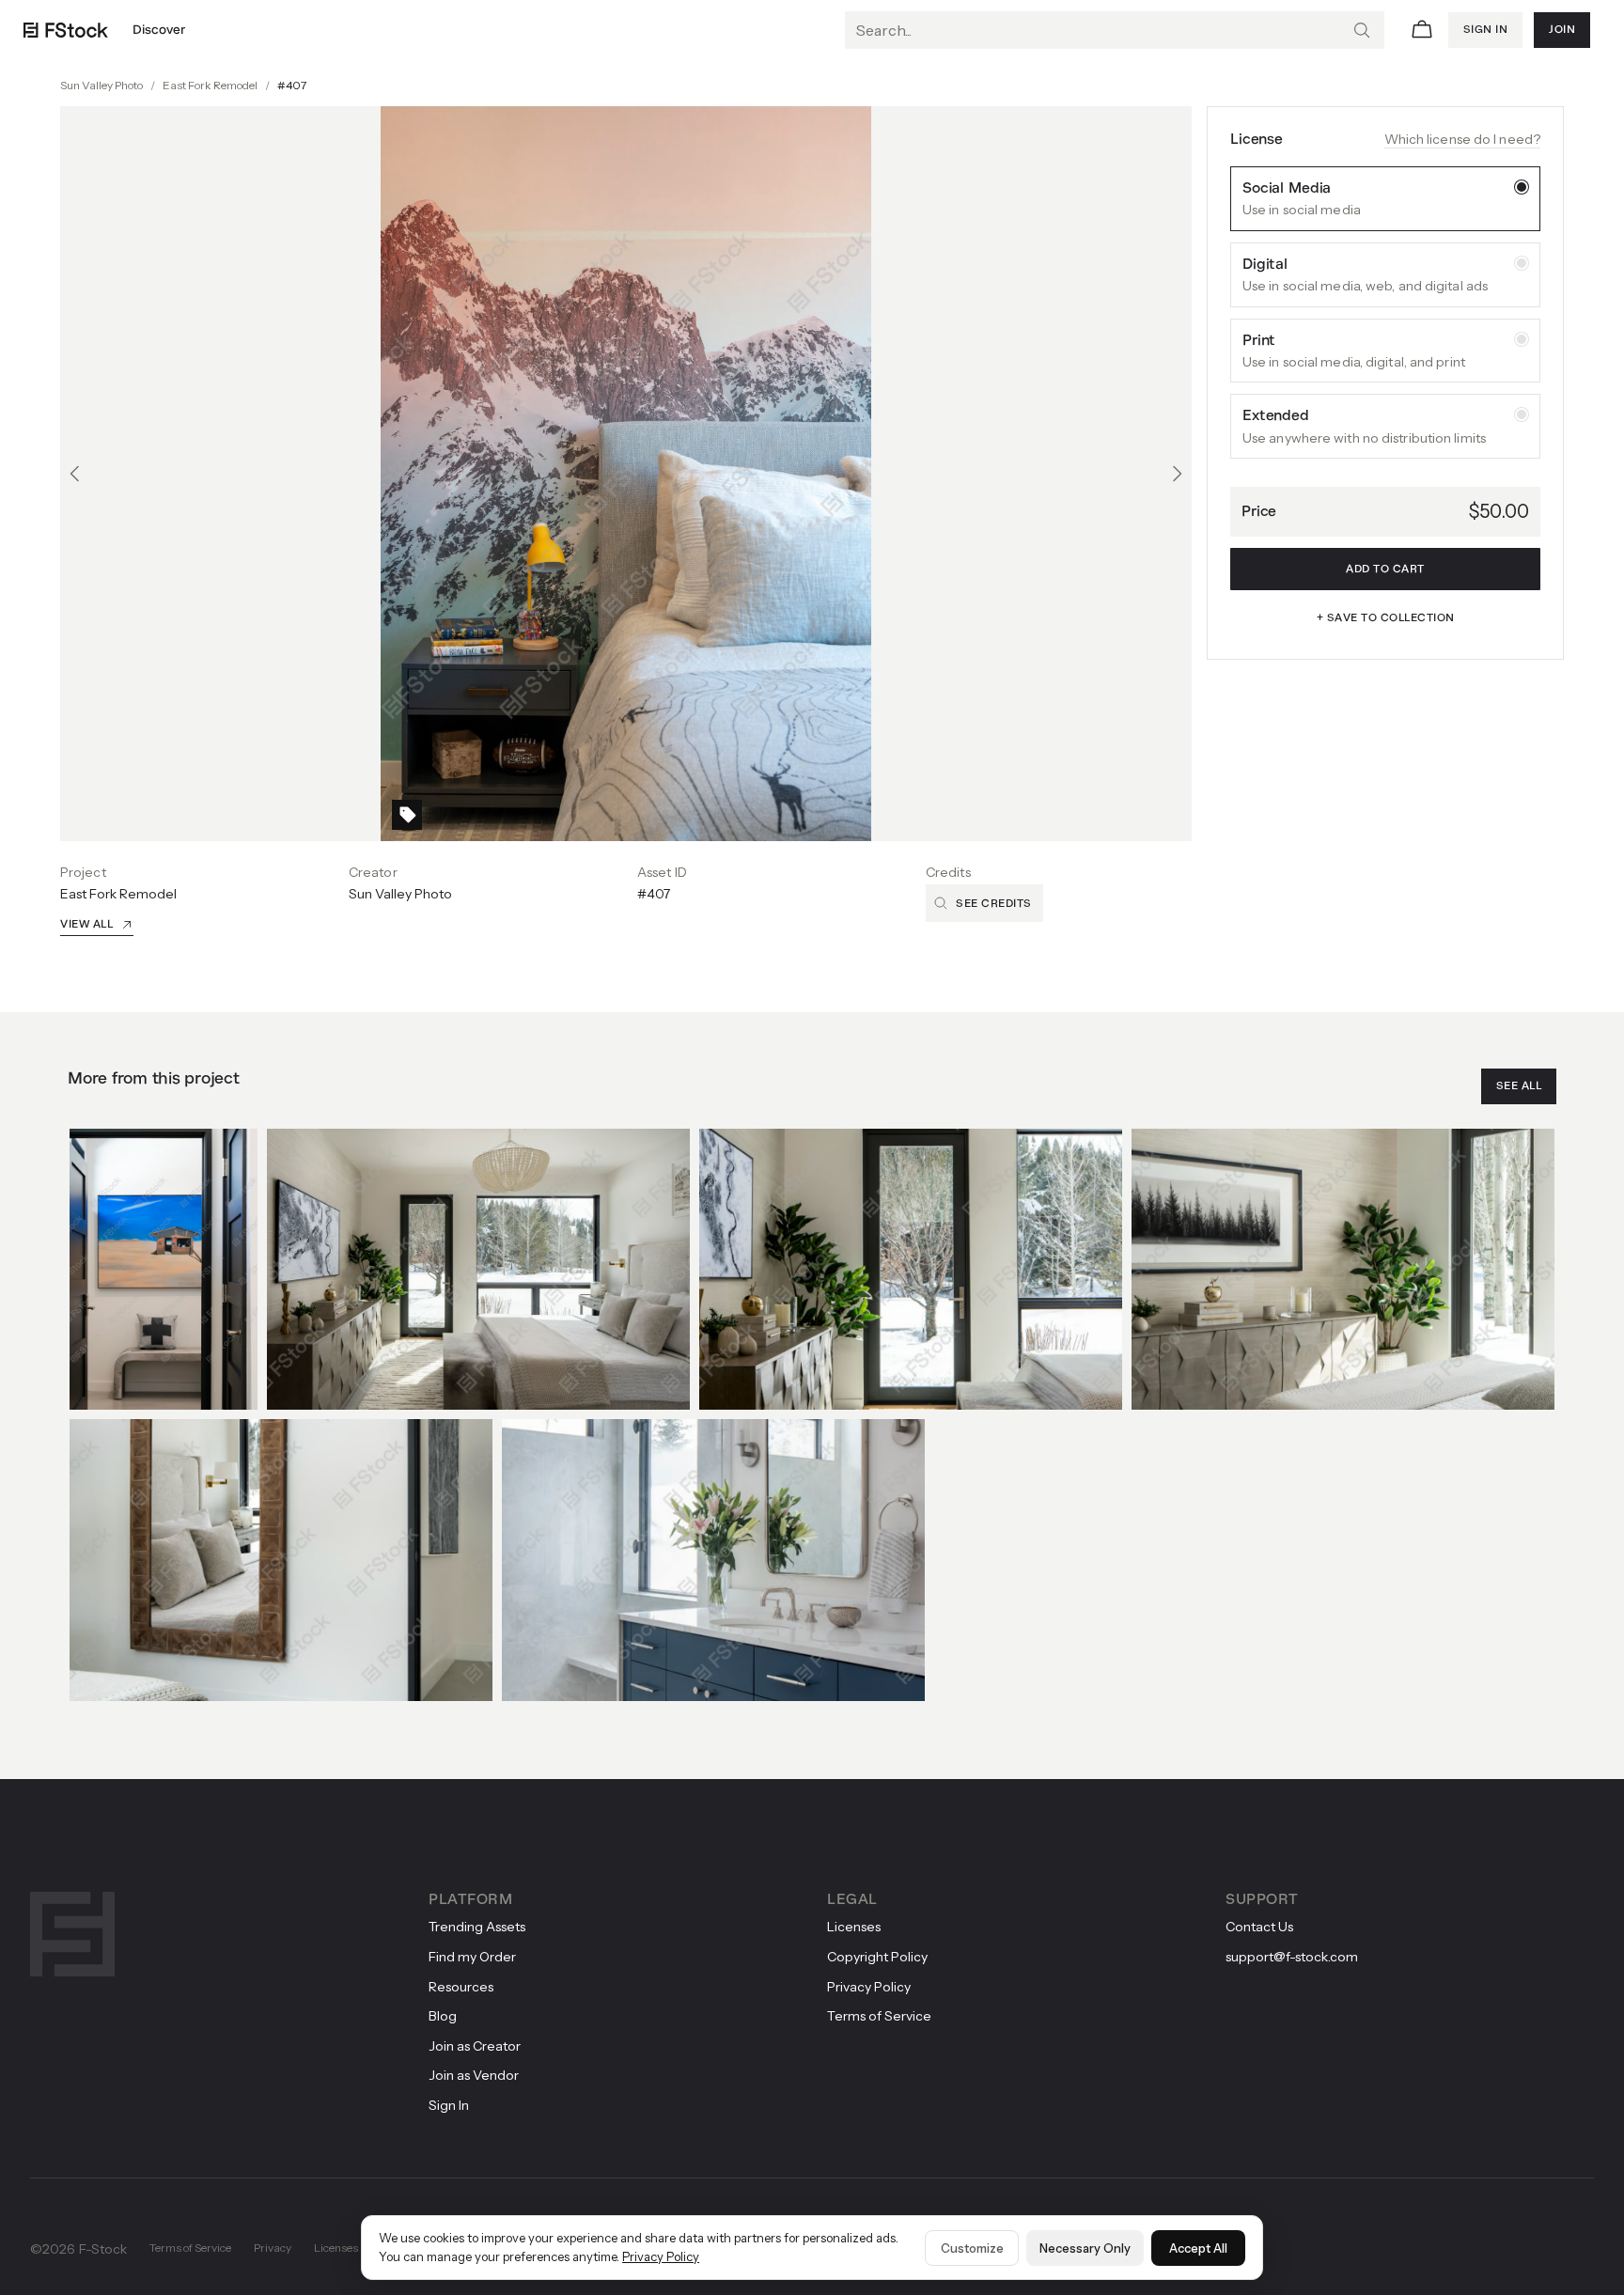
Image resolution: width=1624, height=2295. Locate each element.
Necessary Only (1085, 2248)
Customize (972, 2248)
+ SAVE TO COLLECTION (1386, 619)
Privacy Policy (661, 2256)
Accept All (1198, 2248)
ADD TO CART (1385, 570)
